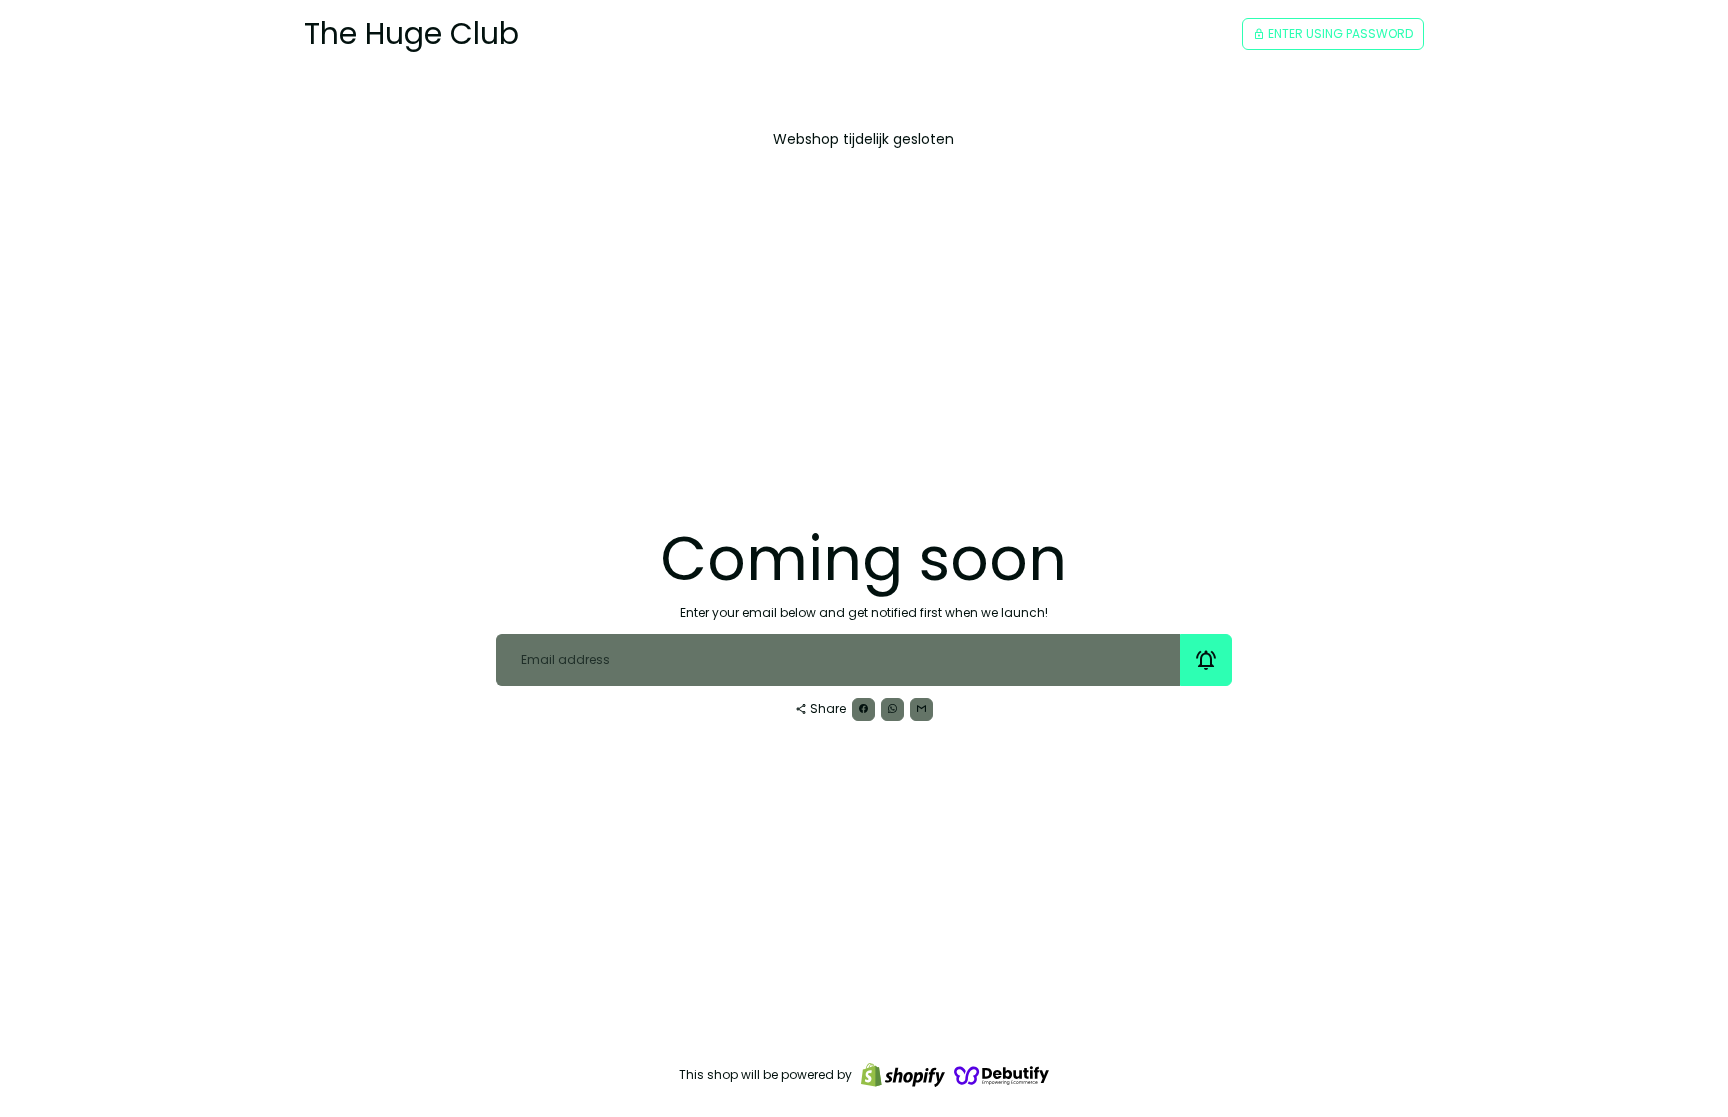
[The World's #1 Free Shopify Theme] (1002, 1075)
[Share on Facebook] (863, 709)
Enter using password (1333, 33)
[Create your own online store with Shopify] (903, 1075)
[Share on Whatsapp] (892, 709)
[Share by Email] (921, 709)
